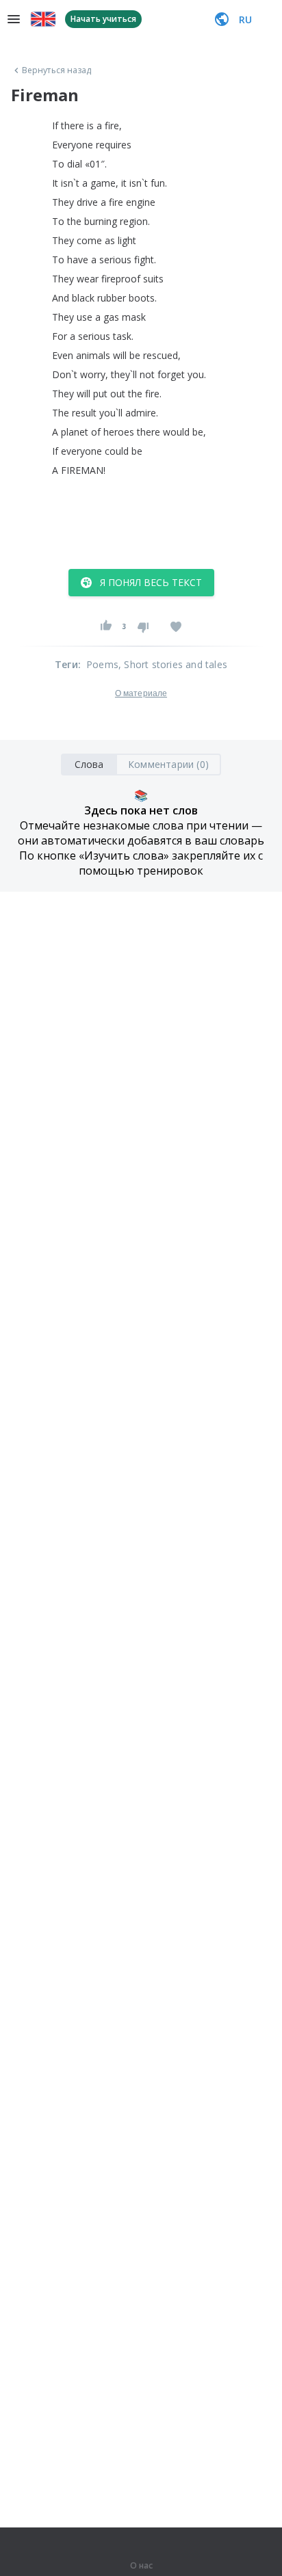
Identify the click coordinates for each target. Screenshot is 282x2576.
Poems (102, 664)
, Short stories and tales (173, 664)
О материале (141, 693)
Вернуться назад (57, 70)
